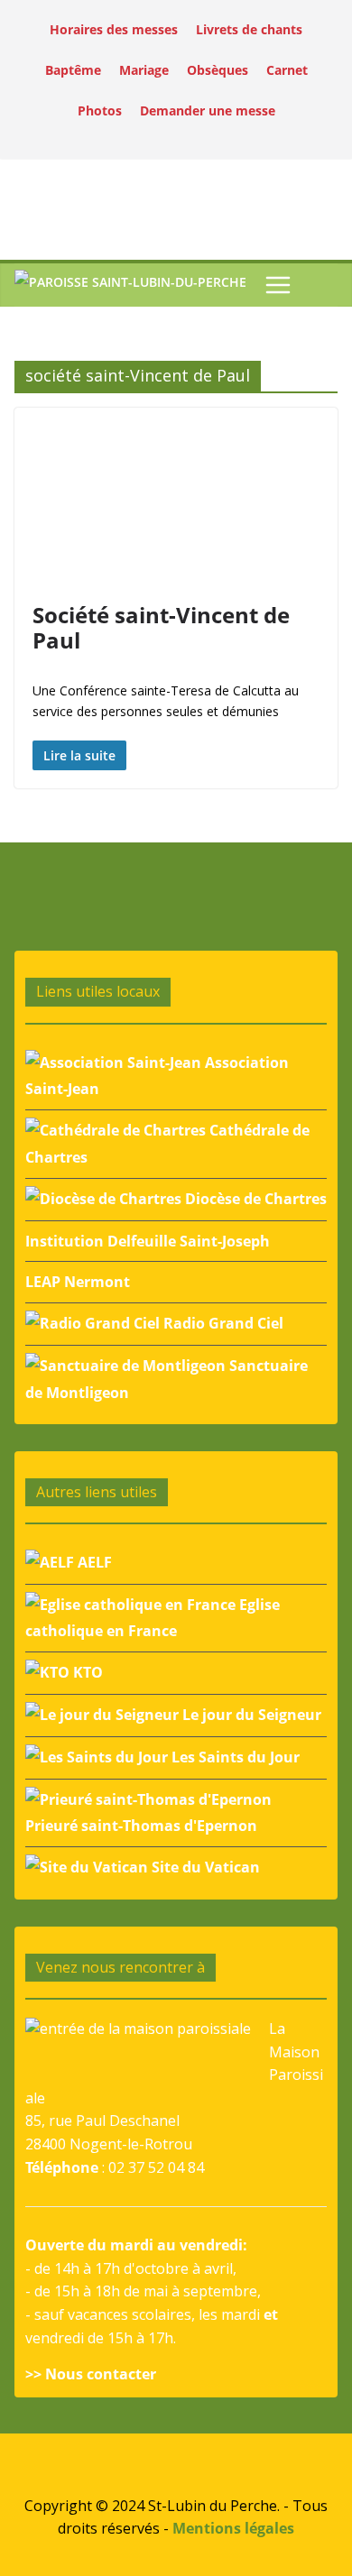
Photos (100, 110)
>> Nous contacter (91, 2374)
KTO (86, 1672)
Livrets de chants (249, 29)
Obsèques (218, 70)
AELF (93, 1562)
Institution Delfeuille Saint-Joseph (148, 1241)
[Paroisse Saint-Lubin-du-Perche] (130, 285)
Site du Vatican (204, 1867)
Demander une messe (208, 110)
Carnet (287, 70)
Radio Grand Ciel (222, 1323)
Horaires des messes (114, 29)
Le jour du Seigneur (250, 1715)
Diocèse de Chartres (254, 1199)
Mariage (144, 70)
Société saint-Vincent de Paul (161, 628)
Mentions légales (233, 2528)
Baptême (73, 70)
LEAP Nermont (78, 1282)
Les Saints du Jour (234, 1757)
